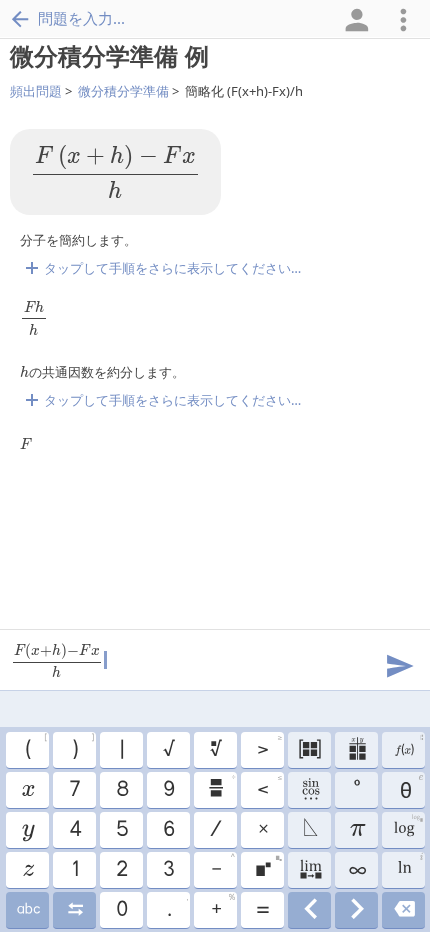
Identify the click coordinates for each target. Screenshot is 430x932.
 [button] (356, 750)
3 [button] (168, 870)
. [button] (177, 907)
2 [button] (121, 870)
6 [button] (168, 830)
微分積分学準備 (123, 91)
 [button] (407, 827)
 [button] (403, 910)
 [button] (356, 910)
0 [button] (121, 910)
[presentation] (115, 172)
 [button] (309, 830)
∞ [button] (356, 870)
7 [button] (74, 790)
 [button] (309, 910)
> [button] (269, 747)
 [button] (27, 790)
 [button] (27, 830)
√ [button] (168, 750)
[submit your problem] (399, 664)
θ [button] (409, 787)
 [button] (309, 870)
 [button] (74, 910)
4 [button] (74, 830)
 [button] (409, 867)
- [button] (222, 867)
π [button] (356, 830)
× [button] (262, 830)
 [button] (27, 910)
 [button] (408, 747)
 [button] (221, 787)
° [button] (356, 790)
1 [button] (74, 870)
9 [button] (168, 790)
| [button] (121, 750)
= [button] (262, 910)
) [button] (82, 747)
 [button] (27, 870)
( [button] (35, 747)
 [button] (309, 750)
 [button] (268, 867)
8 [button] (121, 790)
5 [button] (121, 830)
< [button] (269, 787)
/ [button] (215, 830)
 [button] (309, 790)
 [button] (215, 750)
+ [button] (222, 907)
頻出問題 (36, 91)
